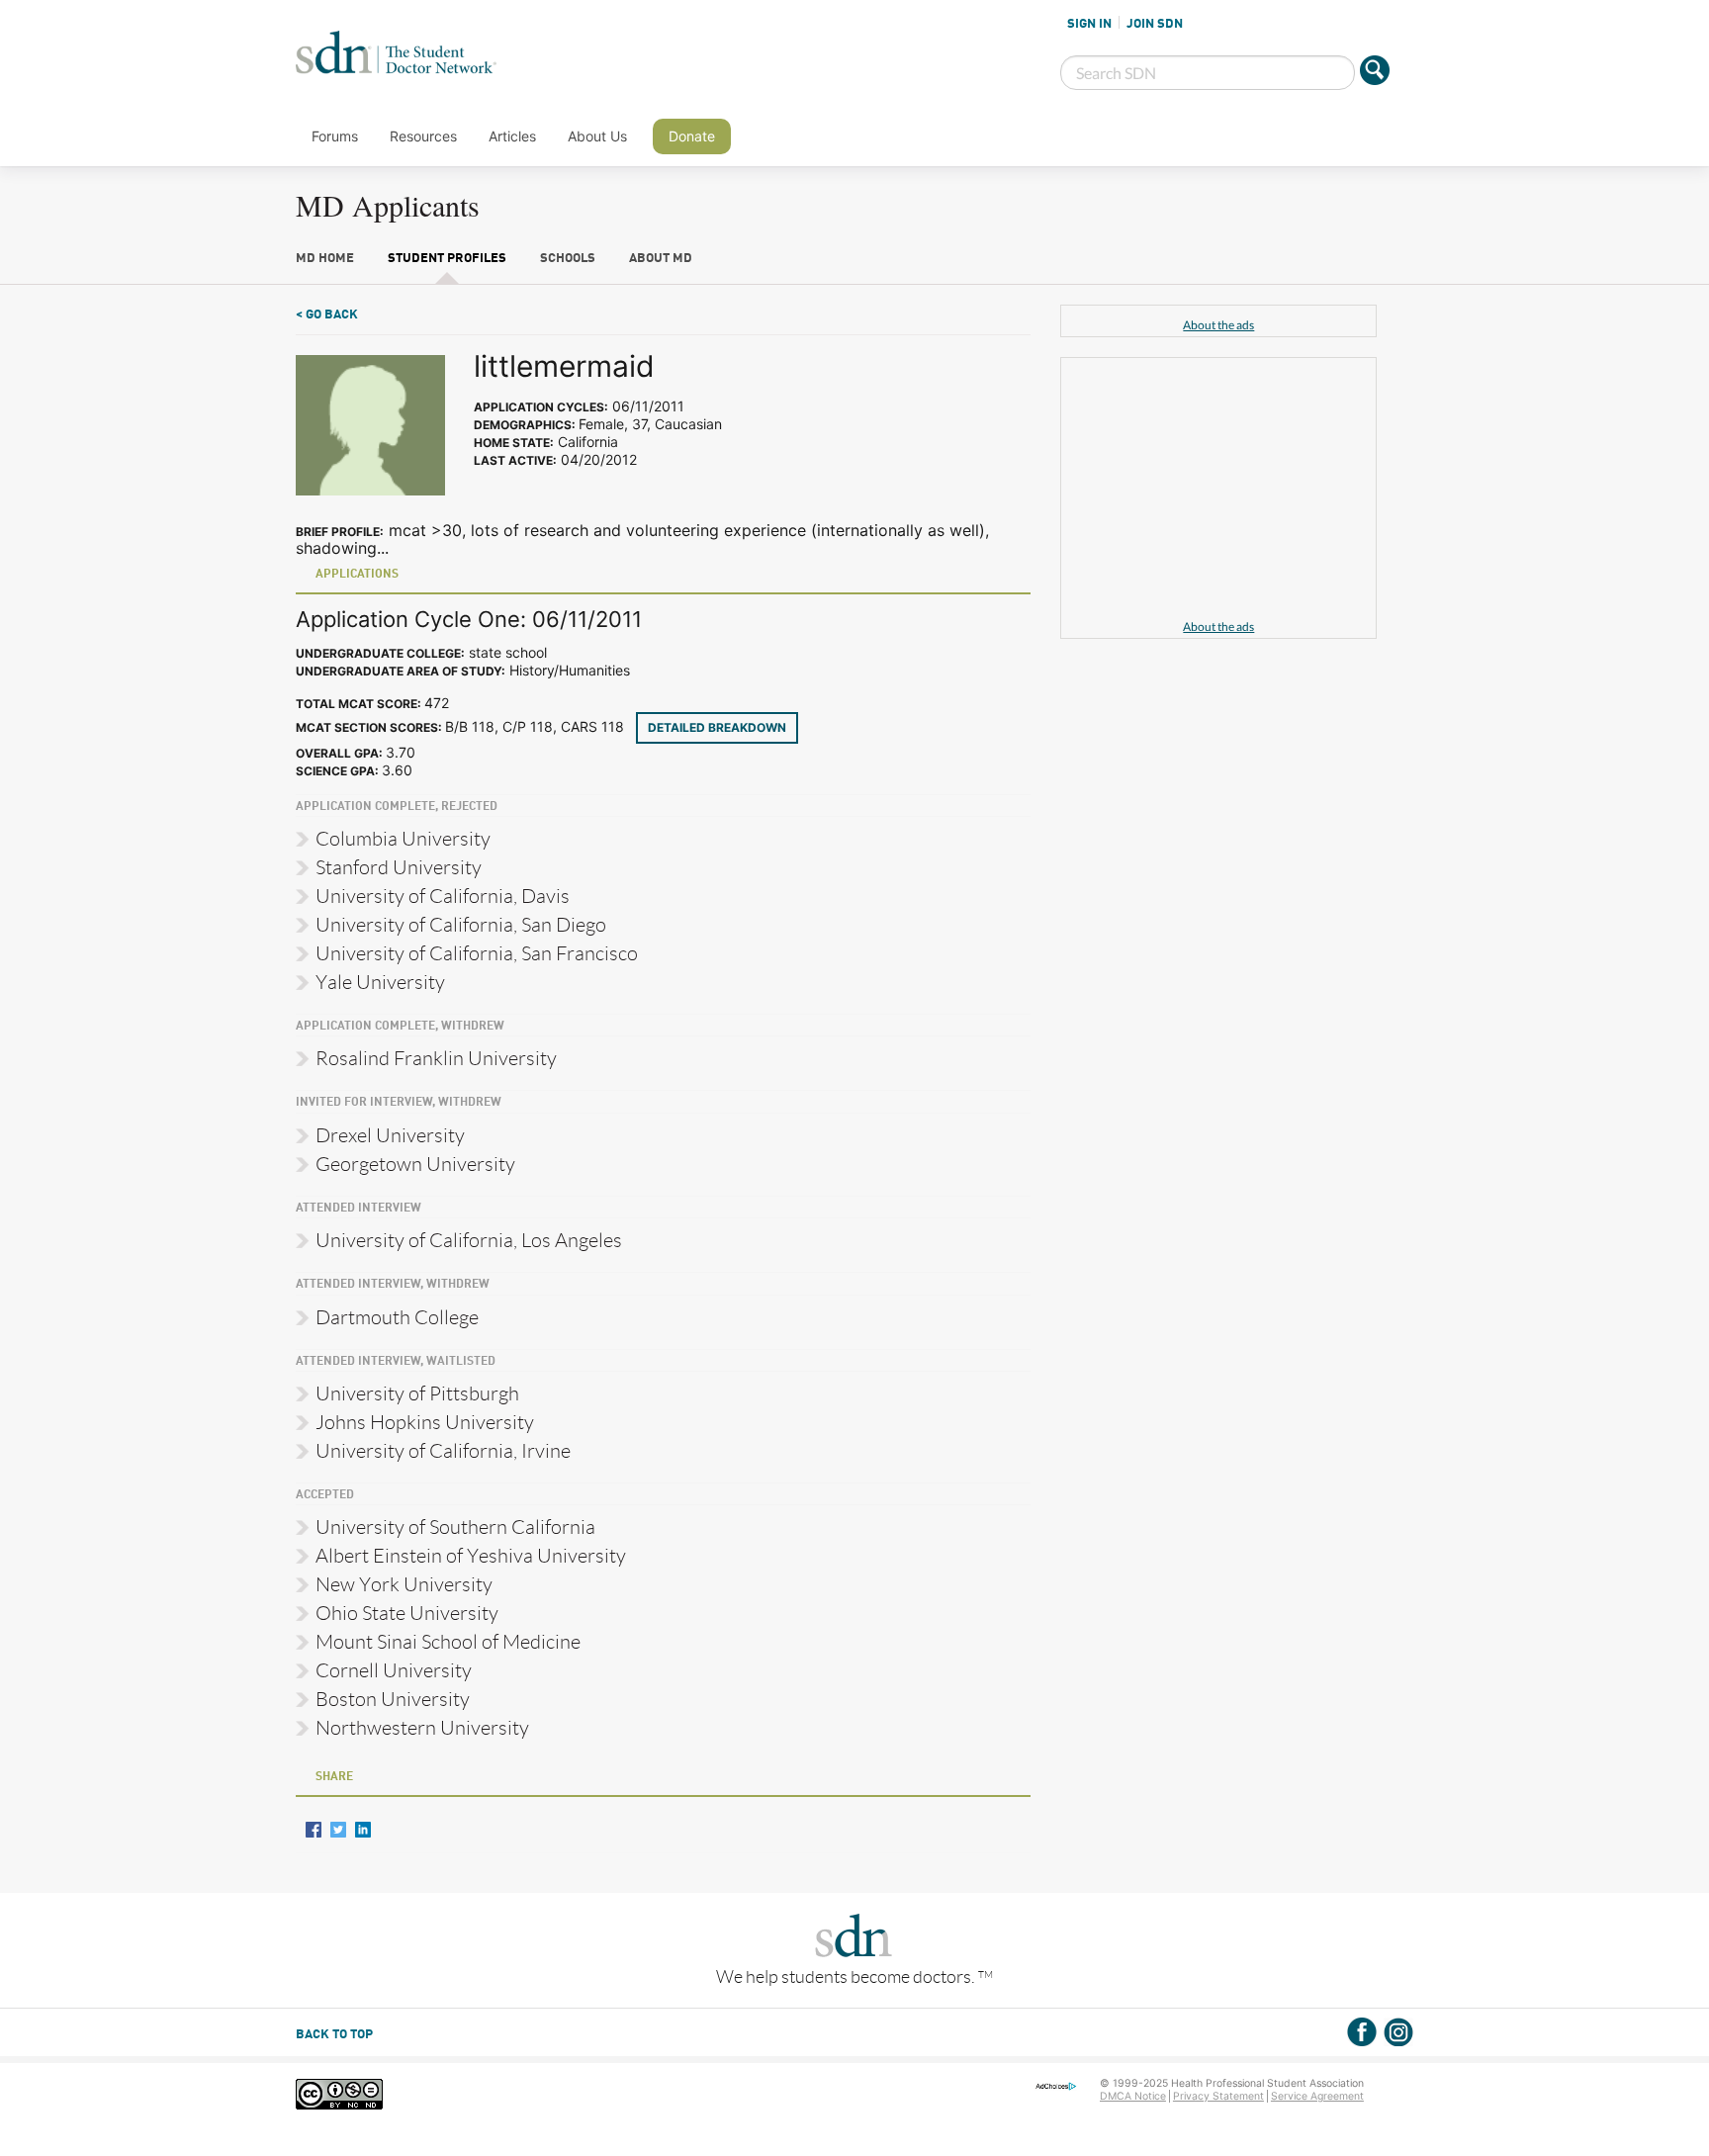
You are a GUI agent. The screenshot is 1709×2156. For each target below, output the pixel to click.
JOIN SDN (1155, 24)
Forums (335, 136)
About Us (597, 136)
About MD (661, 259)
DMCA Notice (1133, 2096)
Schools (568, 259)
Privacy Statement (1218, 2096)
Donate (692, 136)
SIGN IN (1089, 24)
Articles (512, 136)
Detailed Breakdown (717, 727)
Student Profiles (447, 259)
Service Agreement (1317, 2096)
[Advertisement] (1218, 492)
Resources (423, 136)
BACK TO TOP (334, 2035)
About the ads (1218, 325)
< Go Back (327, 315)
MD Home (325, 259)
